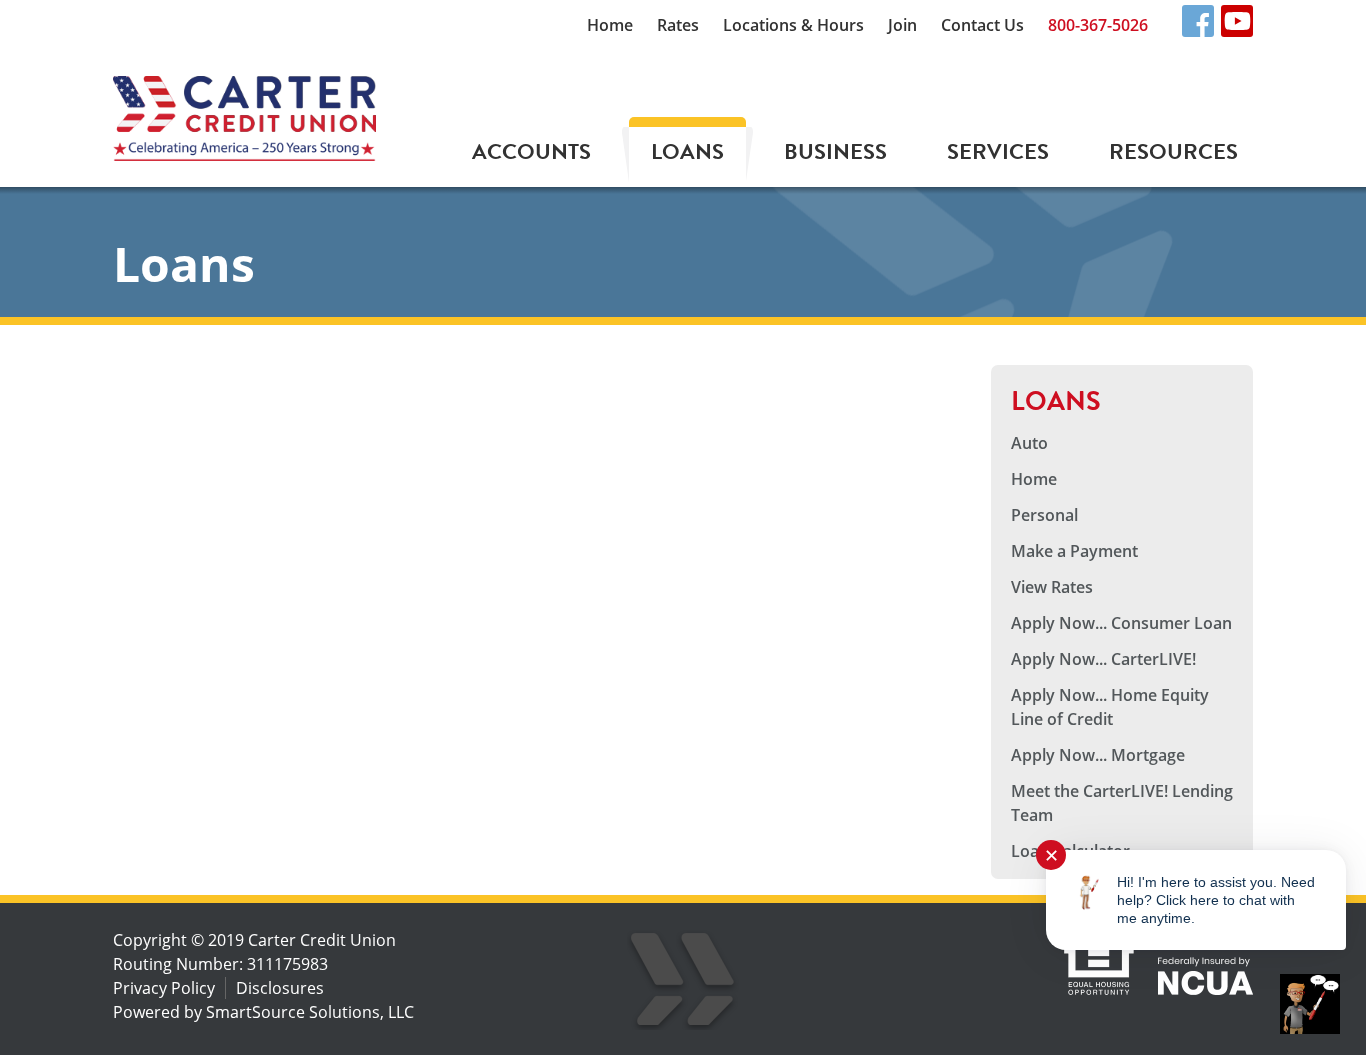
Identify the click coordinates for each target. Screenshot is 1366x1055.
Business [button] (835, 151)
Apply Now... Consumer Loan (1121, 623)
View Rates (1052, 587)
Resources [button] (1173, 151)
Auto (1029, 443)
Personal (1044, 515)
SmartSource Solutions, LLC (310, 1012)
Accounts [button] (531, 151)
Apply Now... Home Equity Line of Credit (1110, 707)
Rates (678, 25)
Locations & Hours (793, 25)
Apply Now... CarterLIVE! (1103, 659)
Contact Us (982, 25)
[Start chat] (1310, 1004)
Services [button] (998, 151)
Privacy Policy (164, 988)
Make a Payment (1074, 551)
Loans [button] (687, 151)
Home (610, 25)
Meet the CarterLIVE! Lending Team (1122, 803)
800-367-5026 (1098, 25)
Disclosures (280, 988)
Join (902, 25)
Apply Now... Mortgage (1098, 755)
